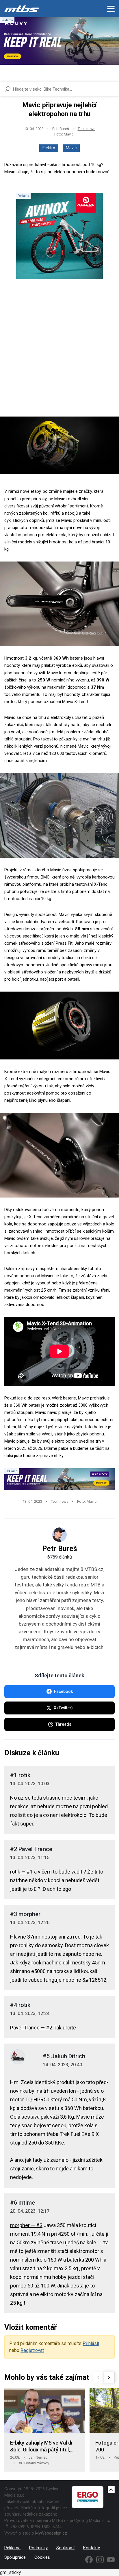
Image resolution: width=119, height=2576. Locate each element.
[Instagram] (100, 2560)
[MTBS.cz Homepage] (22, 9)
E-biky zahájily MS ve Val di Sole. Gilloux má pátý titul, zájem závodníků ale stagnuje (44, 2446)
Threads (63, 1724)
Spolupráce (15, 2557)
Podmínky (38, 2548)
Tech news (87, 129)
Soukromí (65, 2548)
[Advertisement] (59, 353)
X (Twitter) (63, 1708)
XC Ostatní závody (34, 2463)
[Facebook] (89, 2560)
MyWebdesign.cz (51, 2533)
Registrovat (32, 2350)
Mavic (71, 148)
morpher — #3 (26, 2225)
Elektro (49, 148)
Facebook (63, 1691)
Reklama (12, 2548)
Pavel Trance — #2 (31, 2028)
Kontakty (92, 2548)
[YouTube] (111, 2560)
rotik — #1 (22, 1872)
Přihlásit (91, 2343)
